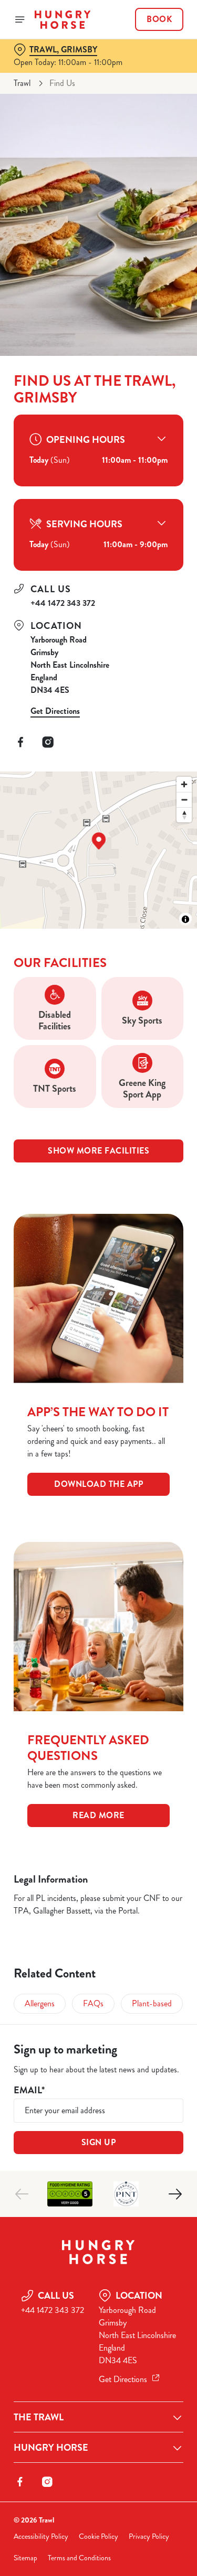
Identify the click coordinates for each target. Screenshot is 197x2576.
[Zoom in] (184, 784)
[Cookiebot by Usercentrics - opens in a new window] (140, 1090)
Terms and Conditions (79, 2558)
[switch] (170, 1302)
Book (159, 19)
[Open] (20, 19)
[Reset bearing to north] (184, 815)
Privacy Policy (149, 2536)
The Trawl (39, 2417)
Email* (29, 2090)
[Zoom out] (184, 800)
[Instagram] (48, 742)
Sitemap (25, 2558)
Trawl (22, 83)
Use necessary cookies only (99, 1478)
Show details (141, 1410)
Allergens (40, 2003)
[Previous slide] (22, 2194)
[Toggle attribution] (185, 919)
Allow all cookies (99, 1443)
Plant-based (152, 2003)
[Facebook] (20, 742)
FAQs (93, 2003)
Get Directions (55, 711)
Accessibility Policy (41, 2536)
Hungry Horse (51, 2448)
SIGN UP (99, 2142)
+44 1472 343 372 (63, 603)
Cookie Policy (98, 2536)
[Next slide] (175, 2194)
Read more (98, 1815)
